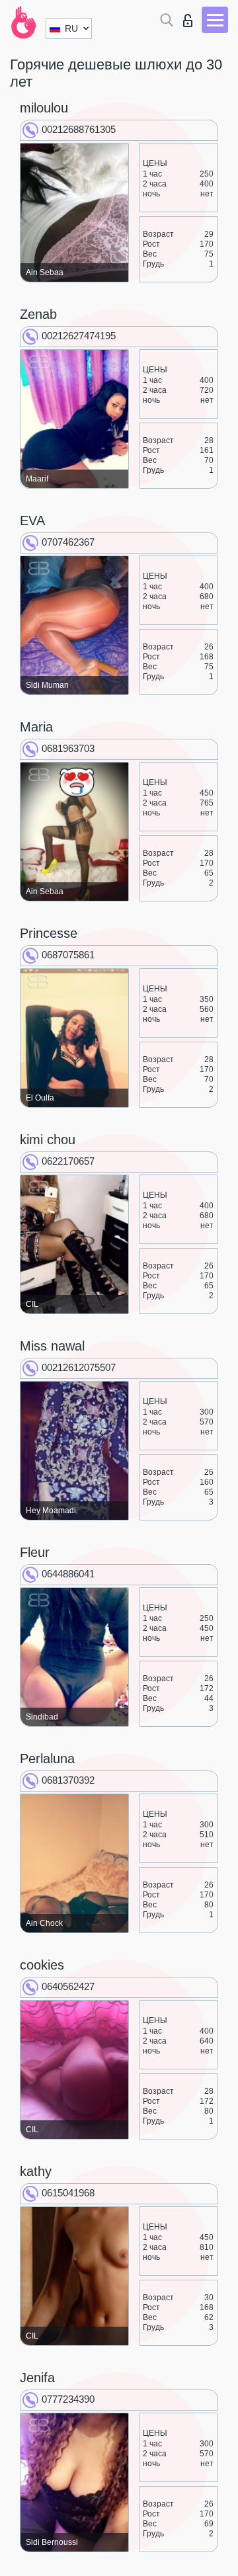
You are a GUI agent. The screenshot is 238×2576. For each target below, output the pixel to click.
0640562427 (68, 1986)
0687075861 (68, 955)
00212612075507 (79, 1367)
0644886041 (68, 1574)
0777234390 (68, 2399)
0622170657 (68, 1161)
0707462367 (68, 542)
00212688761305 (79, 129)
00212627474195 (79, 336)
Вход (191, 17)
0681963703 (68, 748)
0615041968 (68, 2193)
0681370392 (68, 1780)
